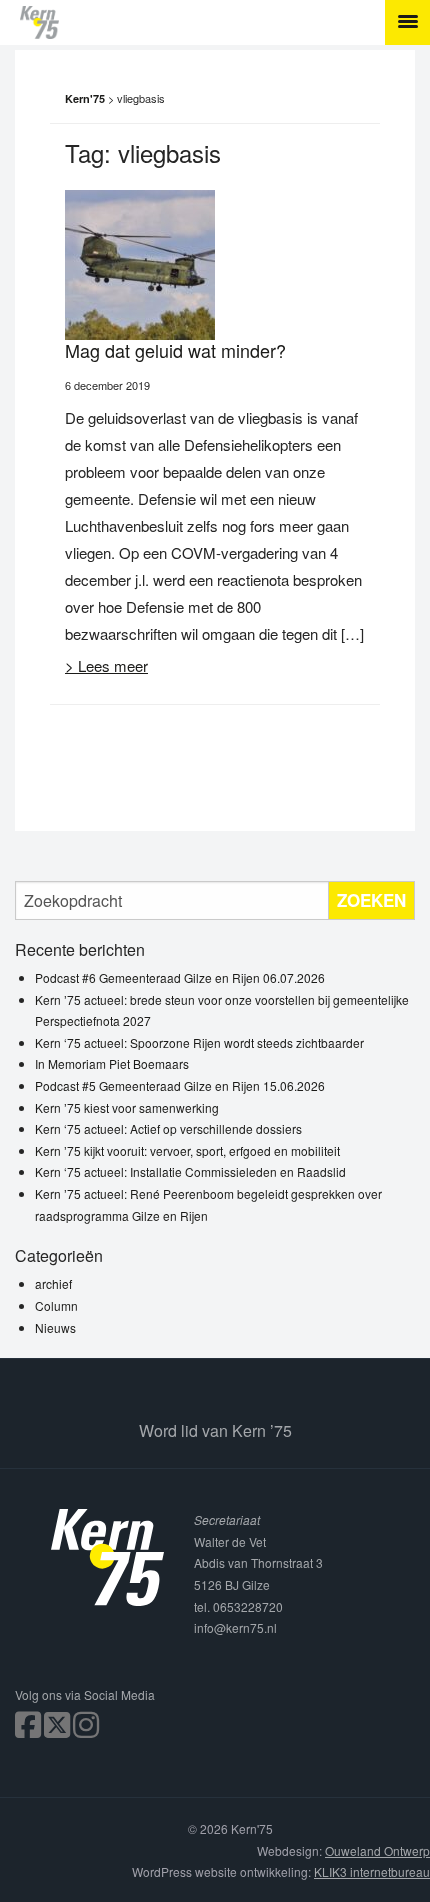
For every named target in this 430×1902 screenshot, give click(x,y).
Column (56, 1305)
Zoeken (371, 900)
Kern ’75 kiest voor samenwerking (127, 1107)
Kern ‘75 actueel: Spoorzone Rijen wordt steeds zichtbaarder (199, 1042)
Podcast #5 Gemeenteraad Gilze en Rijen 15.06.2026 (180, 1085)
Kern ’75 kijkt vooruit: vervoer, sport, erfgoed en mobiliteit (187, 1150)
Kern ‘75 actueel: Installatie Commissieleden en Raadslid (190, 1171)
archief (53, 1283)
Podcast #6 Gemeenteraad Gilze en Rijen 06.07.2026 (180, 977)
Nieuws (55, 1327)
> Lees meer (106, 665)
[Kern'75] (225, 22)
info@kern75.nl (235, 1627)
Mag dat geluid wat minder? (175, 350)
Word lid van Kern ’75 (215, 1430)
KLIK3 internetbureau (372, 1871)
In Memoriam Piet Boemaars (112, 1063)
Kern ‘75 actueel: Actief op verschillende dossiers (168, 1128)
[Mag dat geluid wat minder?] (140, 262)
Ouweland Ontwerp (377, 1850)
